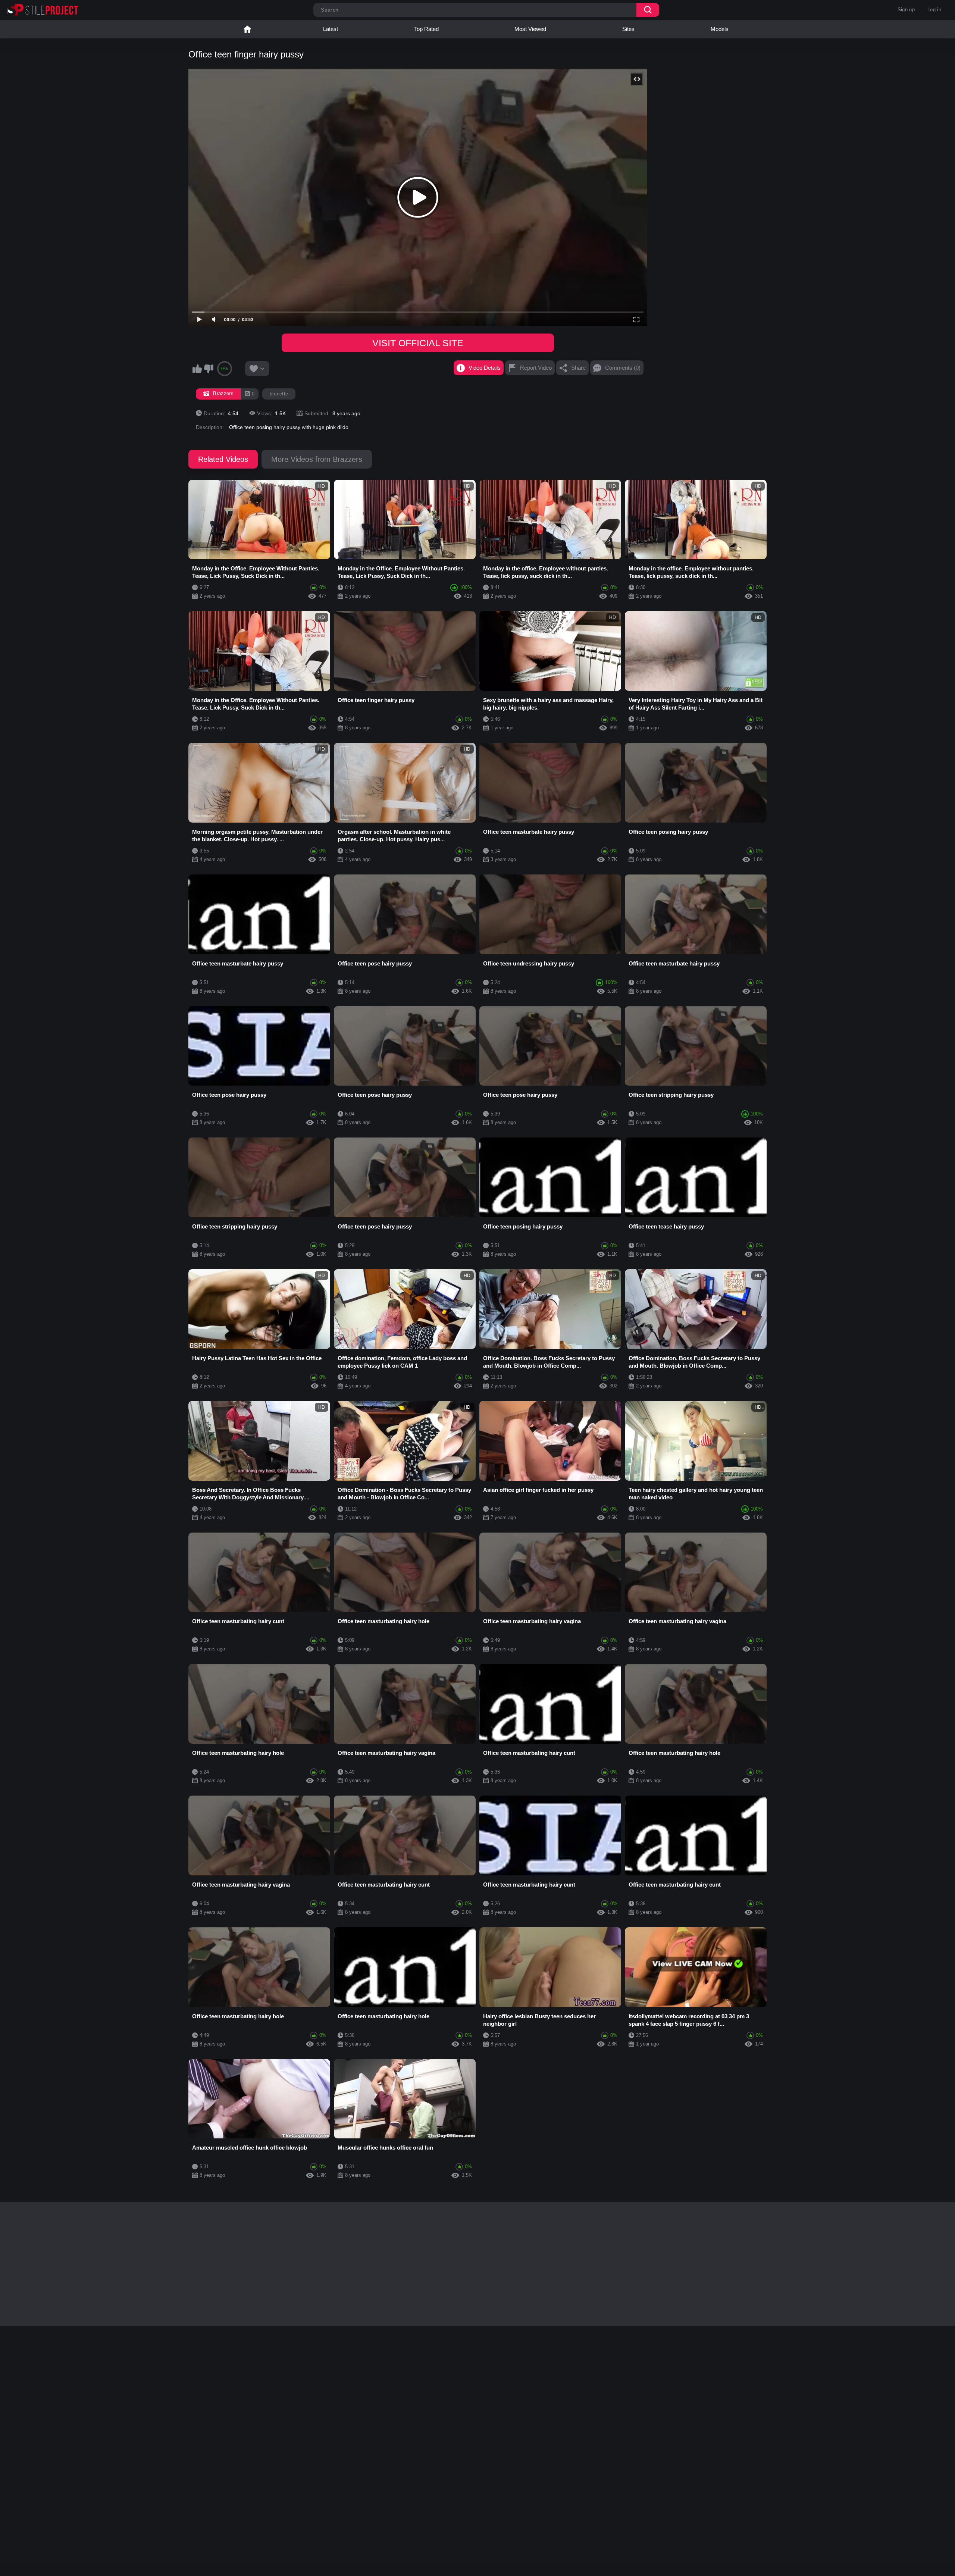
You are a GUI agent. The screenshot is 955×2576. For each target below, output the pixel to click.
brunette (279, 394)
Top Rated (426, 29)
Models (720, 29)
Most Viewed (530, 29)
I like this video (197, 369)
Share (578, 368)
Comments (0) (623, 368)
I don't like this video (209, 369)
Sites (628, 29)
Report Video (536, 368)
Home (247, 29)
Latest (331, 29)
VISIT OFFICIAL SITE (418, 343)
